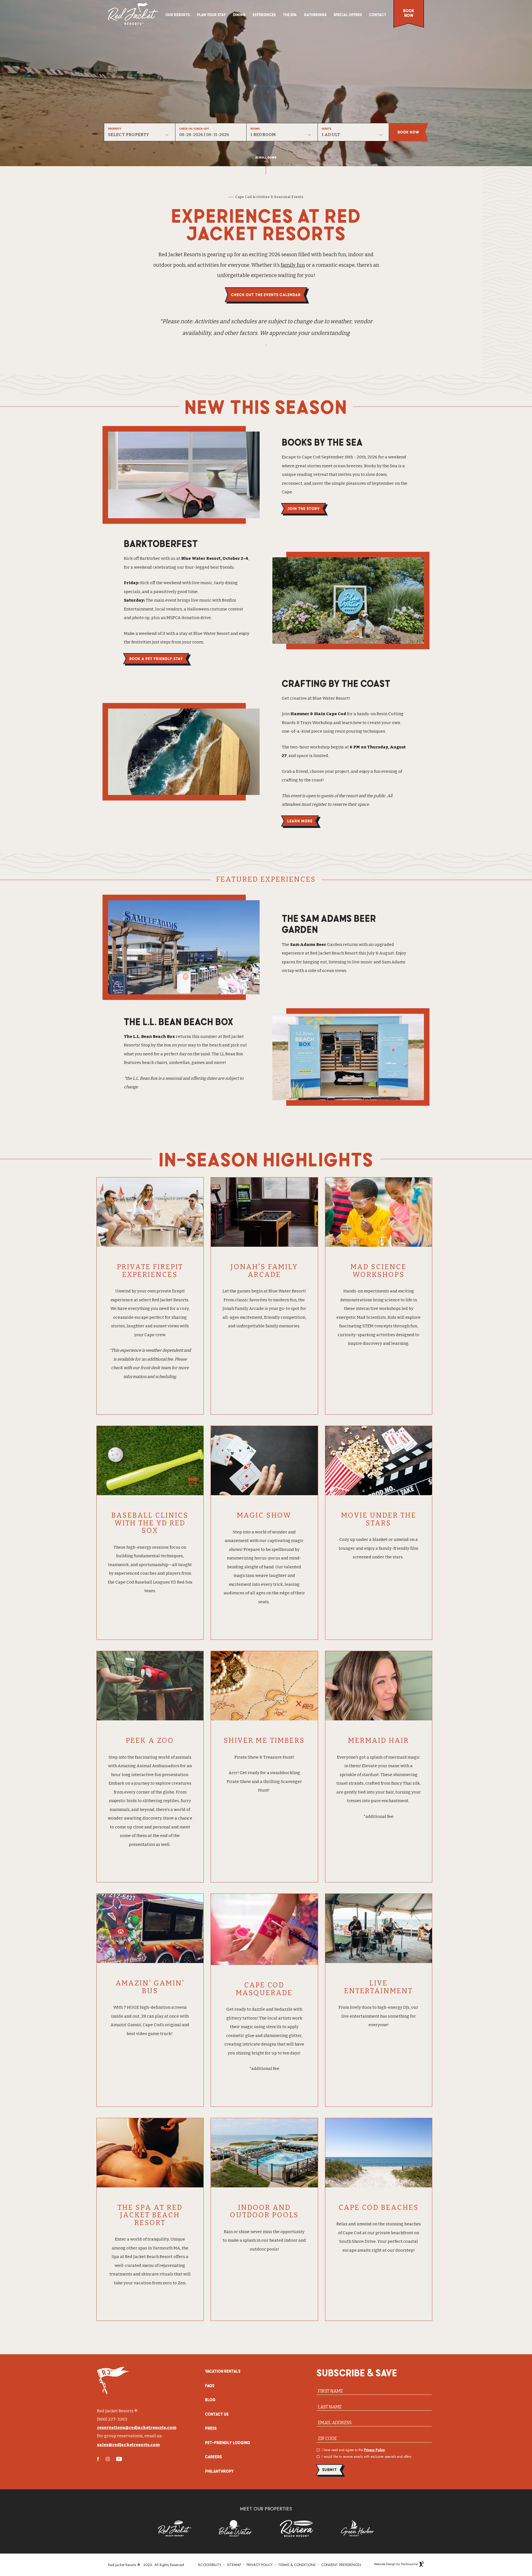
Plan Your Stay (211, 15)
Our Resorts (178, 15)
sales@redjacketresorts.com (128, 2445)
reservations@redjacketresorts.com (137, 2428)
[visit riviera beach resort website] (296, 2528)
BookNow (409, 13)
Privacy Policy (374, 2450)
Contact (378, 15)
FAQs (210, 2385)
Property (115, 129)
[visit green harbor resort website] (357, 2528)
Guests (326, 129)
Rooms (255, 129)
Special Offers (348, 15)
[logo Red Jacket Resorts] (133, 14)
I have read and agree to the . (354, 2450)
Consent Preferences (341, 2565)
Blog (210, 2400)
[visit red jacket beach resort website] (175, 2528)
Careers (213, 2457)
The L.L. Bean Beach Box (149, 1036)
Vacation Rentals (223, 2371)
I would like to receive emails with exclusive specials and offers (366, 2457)
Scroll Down (266, 157)
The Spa (290, 14)
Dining (239, 15)
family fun (293, 265)
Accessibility (210, 2565)
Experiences (264, 15)
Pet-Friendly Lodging (228, 2442)
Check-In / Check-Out (194, 129)
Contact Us (217, 2414)
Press (211, 2428)
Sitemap (234, 2565)
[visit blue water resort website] (236, 2528)
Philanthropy (219, 2471)
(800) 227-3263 (112, 2419)
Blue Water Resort (287, 1291)
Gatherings (315, 15)
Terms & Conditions (297, 2565)
